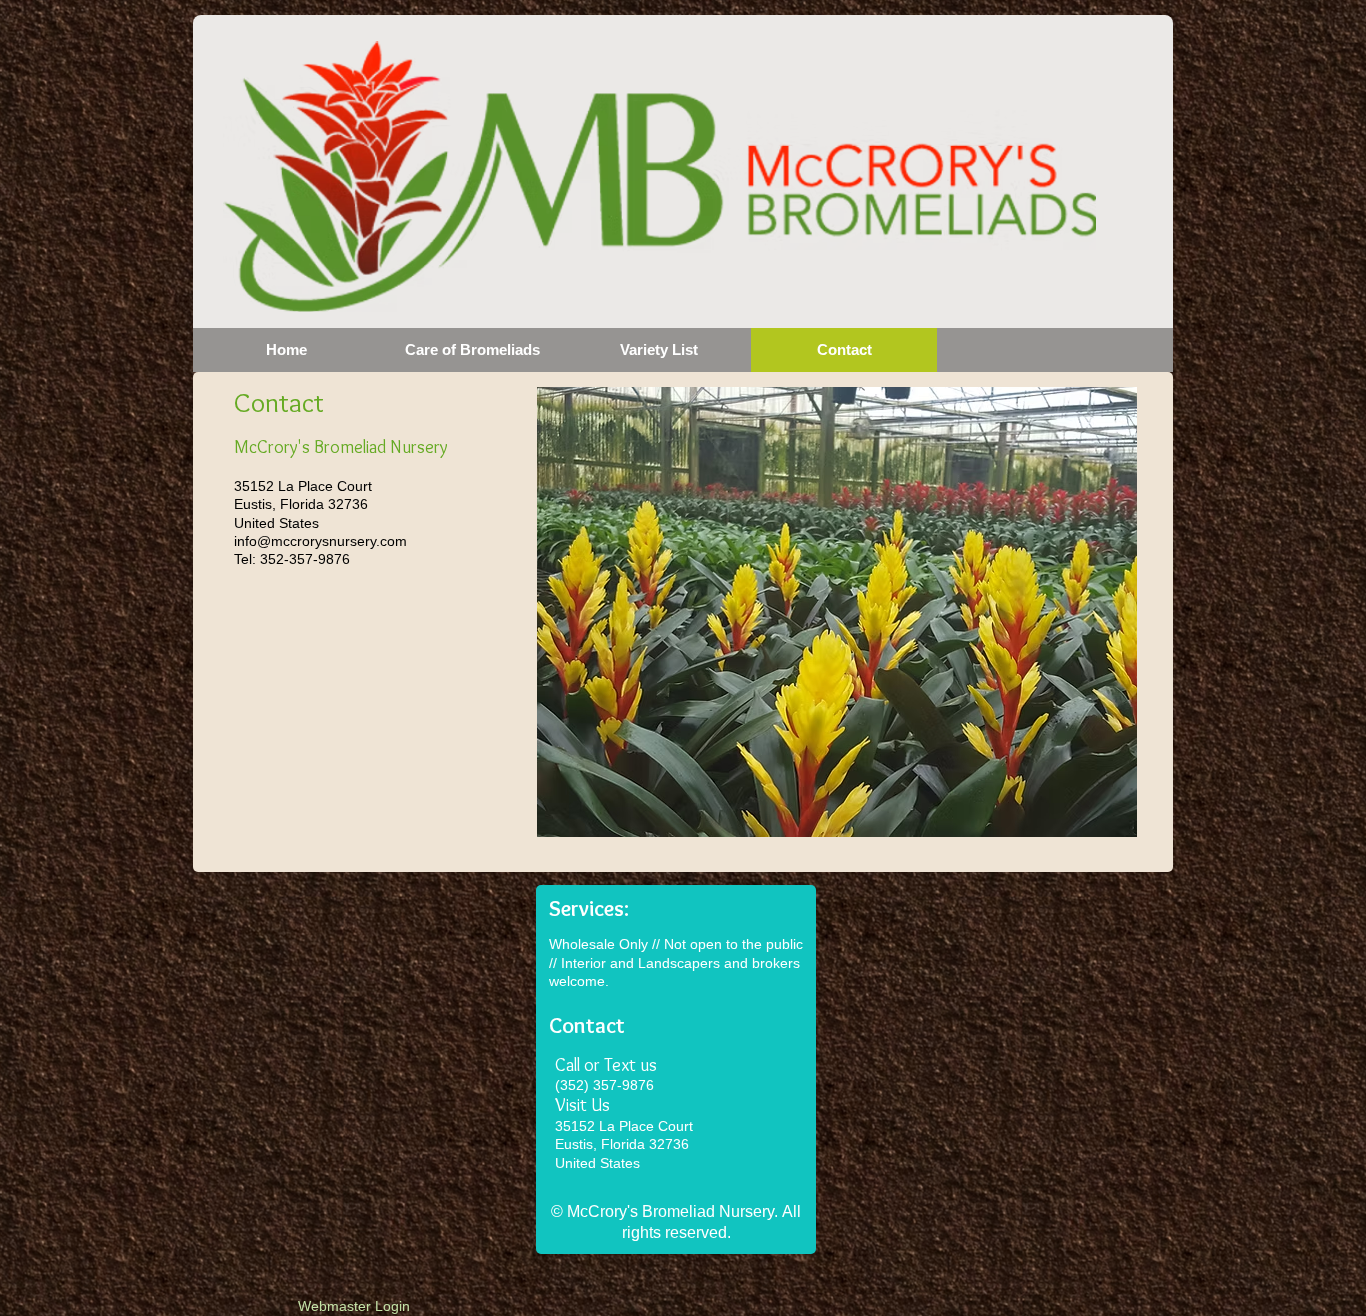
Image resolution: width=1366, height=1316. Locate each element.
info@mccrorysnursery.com (320, 541)
